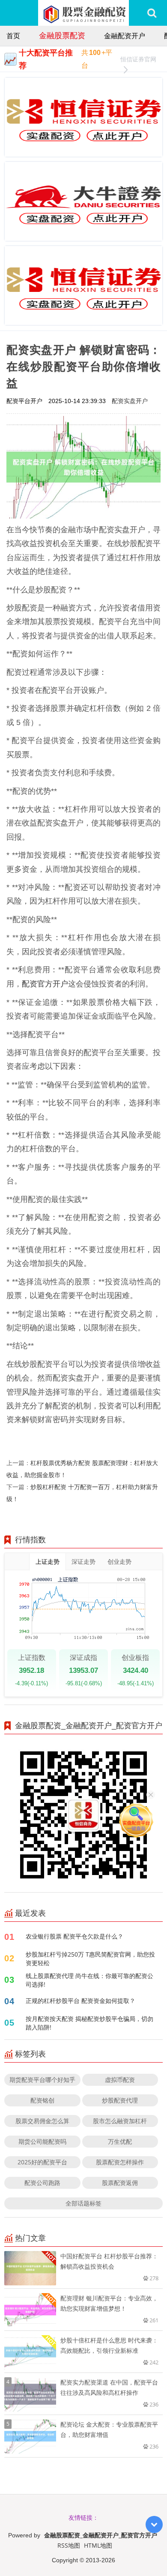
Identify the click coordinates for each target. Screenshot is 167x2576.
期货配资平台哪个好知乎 (42, 2080)
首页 (13, 36)
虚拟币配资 (120, 2080)
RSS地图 (69, 2545)
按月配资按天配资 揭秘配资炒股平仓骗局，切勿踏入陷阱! (89, 2023)
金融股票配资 (62, 35)
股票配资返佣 (120, 2183)
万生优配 (120, 2141)
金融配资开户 (125, 36)
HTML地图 (98, 2545)
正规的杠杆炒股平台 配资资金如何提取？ (81, 2001)
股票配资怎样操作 (120, 2162)
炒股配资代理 (120, 2100)
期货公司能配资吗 (42, 2141)
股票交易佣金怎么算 (42, 2121)
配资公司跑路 (42, 2183)
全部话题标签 (83, 2203)
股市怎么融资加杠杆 (120, 2121)
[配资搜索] (152, 13)
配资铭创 (42, 2100)
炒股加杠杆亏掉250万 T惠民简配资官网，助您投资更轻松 (90, 1959)
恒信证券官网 (138, 59)
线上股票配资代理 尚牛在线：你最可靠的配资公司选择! (89, 1980)
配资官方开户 (45, 983)
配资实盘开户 (130, 401)
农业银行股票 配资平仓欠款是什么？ (75, 1936)
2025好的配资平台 (42, 2162)
